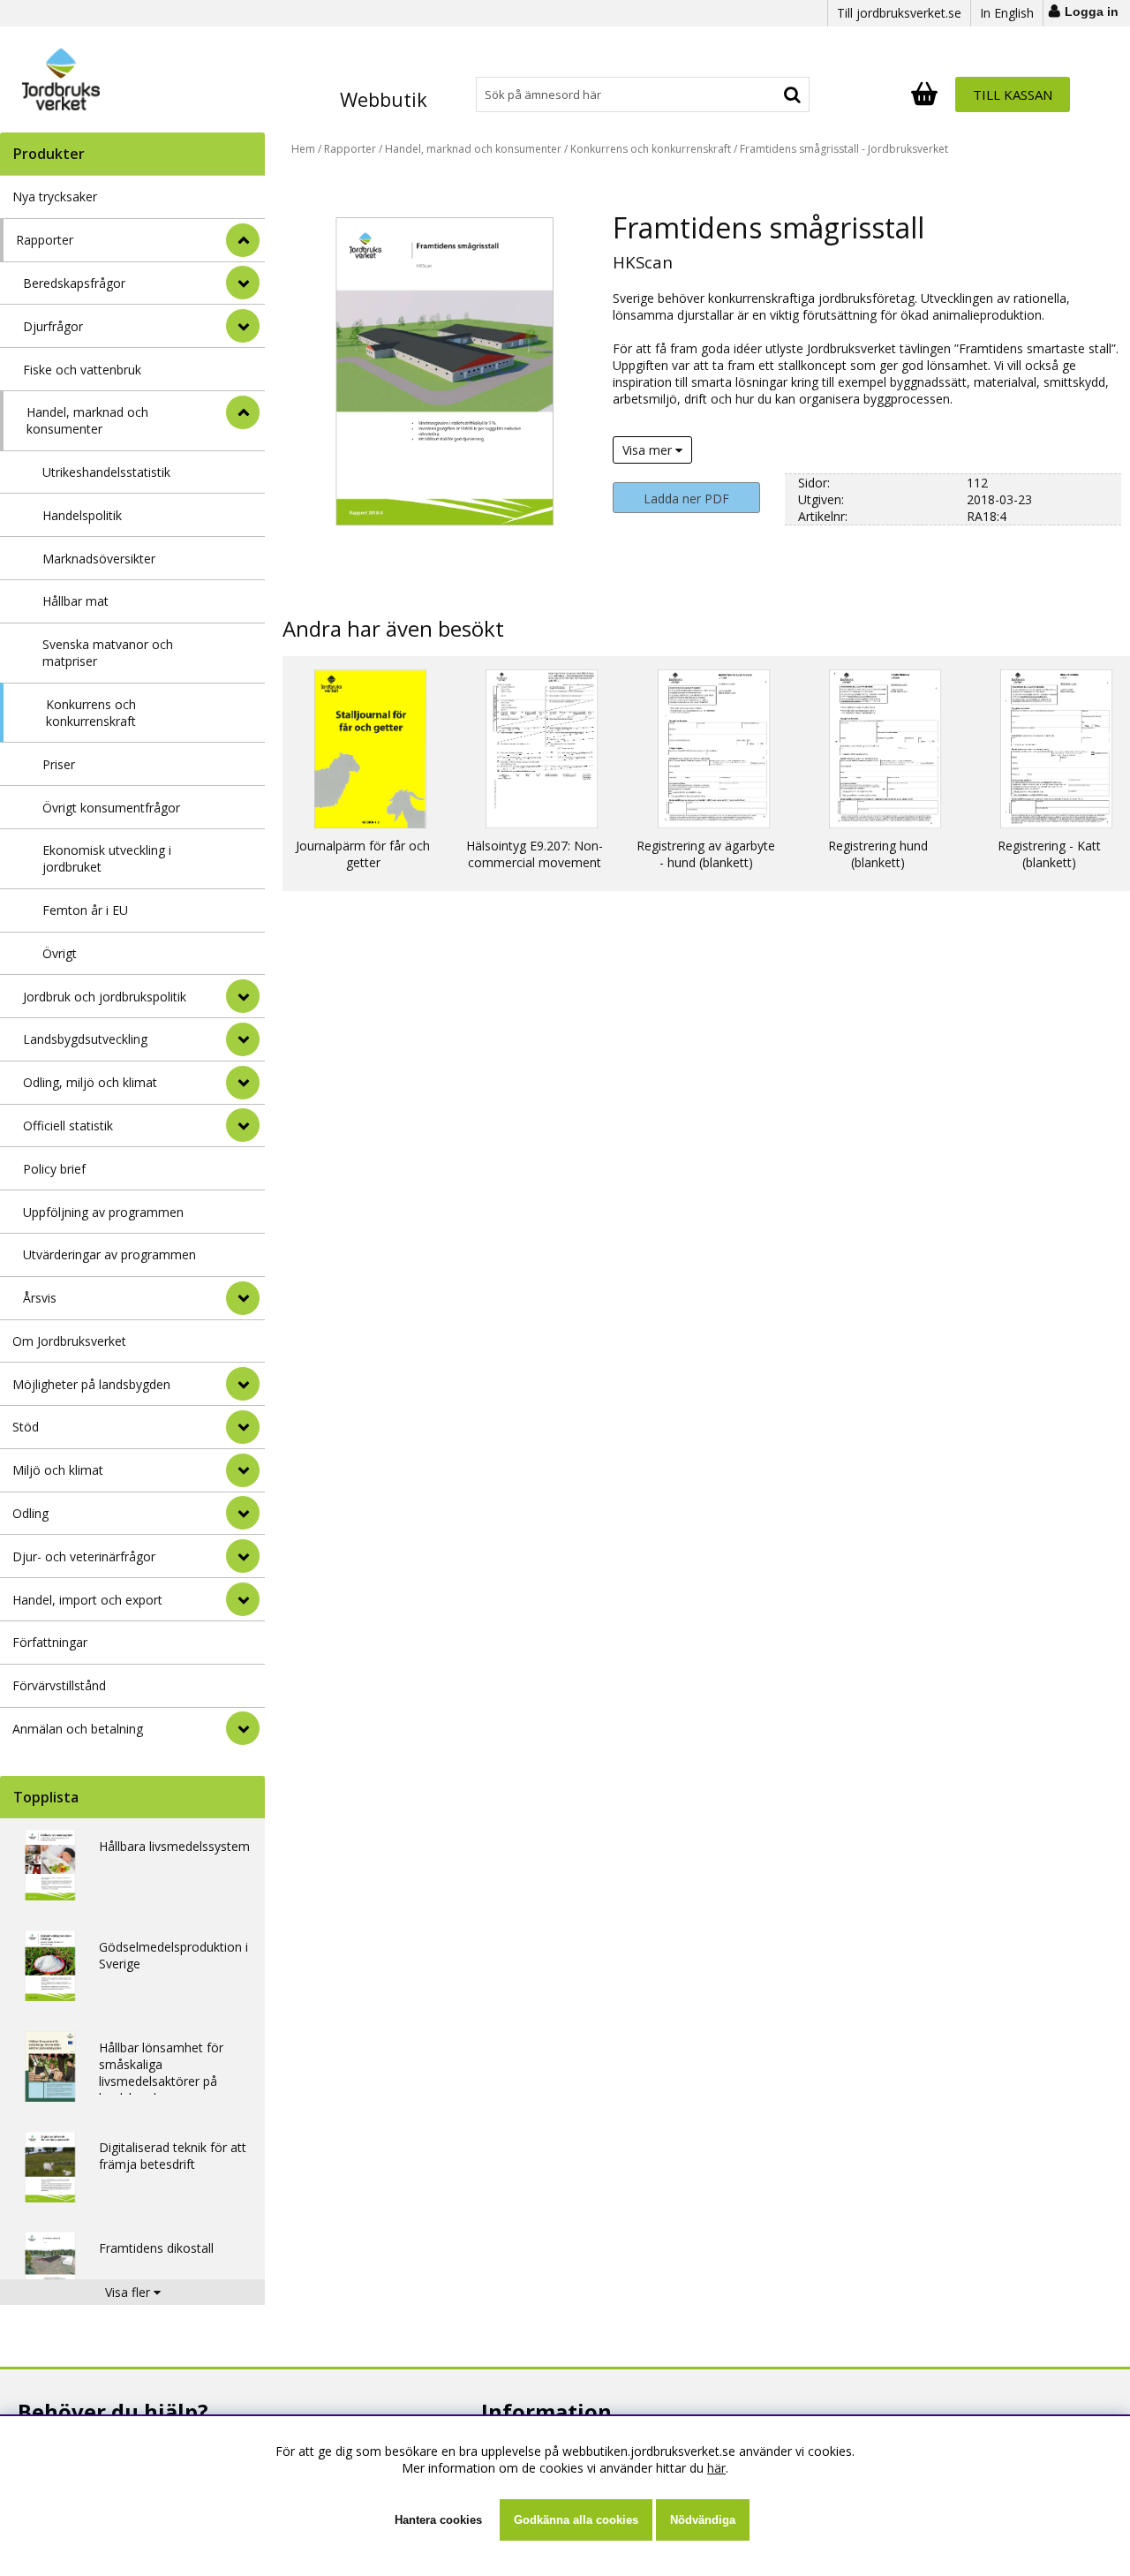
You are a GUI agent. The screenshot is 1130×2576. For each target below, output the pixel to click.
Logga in (1092, 11)
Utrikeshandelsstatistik (106, 472)
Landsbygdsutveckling (85, 1039)
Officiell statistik (68, 1126)
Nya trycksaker (55, 196)
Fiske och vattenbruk (82, 370)
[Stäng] (243, 240)
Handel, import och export (87, 1600)
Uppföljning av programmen (103, 1212)
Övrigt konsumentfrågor (111, 808)
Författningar (50, 1642)
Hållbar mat (75, 601)
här (716, 2468)
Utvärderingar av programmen (109, 1254)
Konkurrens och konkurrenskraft (91, 713)
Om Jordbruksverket (69, 1341)
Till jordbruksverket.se (899, 13)
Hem (303, 149)
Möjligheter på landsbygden (91, 1384)
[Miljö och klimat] (243, 1470)
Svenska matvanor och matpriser (108, 653)
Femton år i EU (85, 910)
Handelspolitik (82, 515)
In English (1007, 13)
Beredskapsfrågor (74, 283)
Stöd (26, 1427)
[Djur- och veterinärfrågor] (243, 1556)
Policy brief (54, 1169)
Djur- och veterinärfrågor (84, 1556)
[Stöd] (243, 1427)
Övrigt (60, 953)
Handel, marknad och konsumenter (87, 420)
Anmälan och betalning (78, 1729)
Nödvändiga (703, 2520)
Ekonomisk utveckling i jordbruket (107, 858)
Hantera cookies (438, 2520)
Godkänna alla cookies (576, 2520)
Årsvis (40, 1298)
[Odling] (243, 1513)
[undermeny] (243, 283)
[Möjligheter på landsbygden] (243, 1384)
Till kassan (1013, 94)
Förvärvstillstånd (59, 1685)
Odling (30, 1513)
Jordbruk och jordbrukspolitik (105, 997)
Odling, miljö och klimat (90, 1082)
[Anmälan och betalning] (243, 1728)
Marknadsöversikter (99, 559)
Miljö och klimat (58, 1470)
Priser (59, 764)
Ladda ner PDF (686, 499)
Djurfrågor (53, 326)
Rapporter (45, 240)
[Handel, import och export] (243, 1599)
